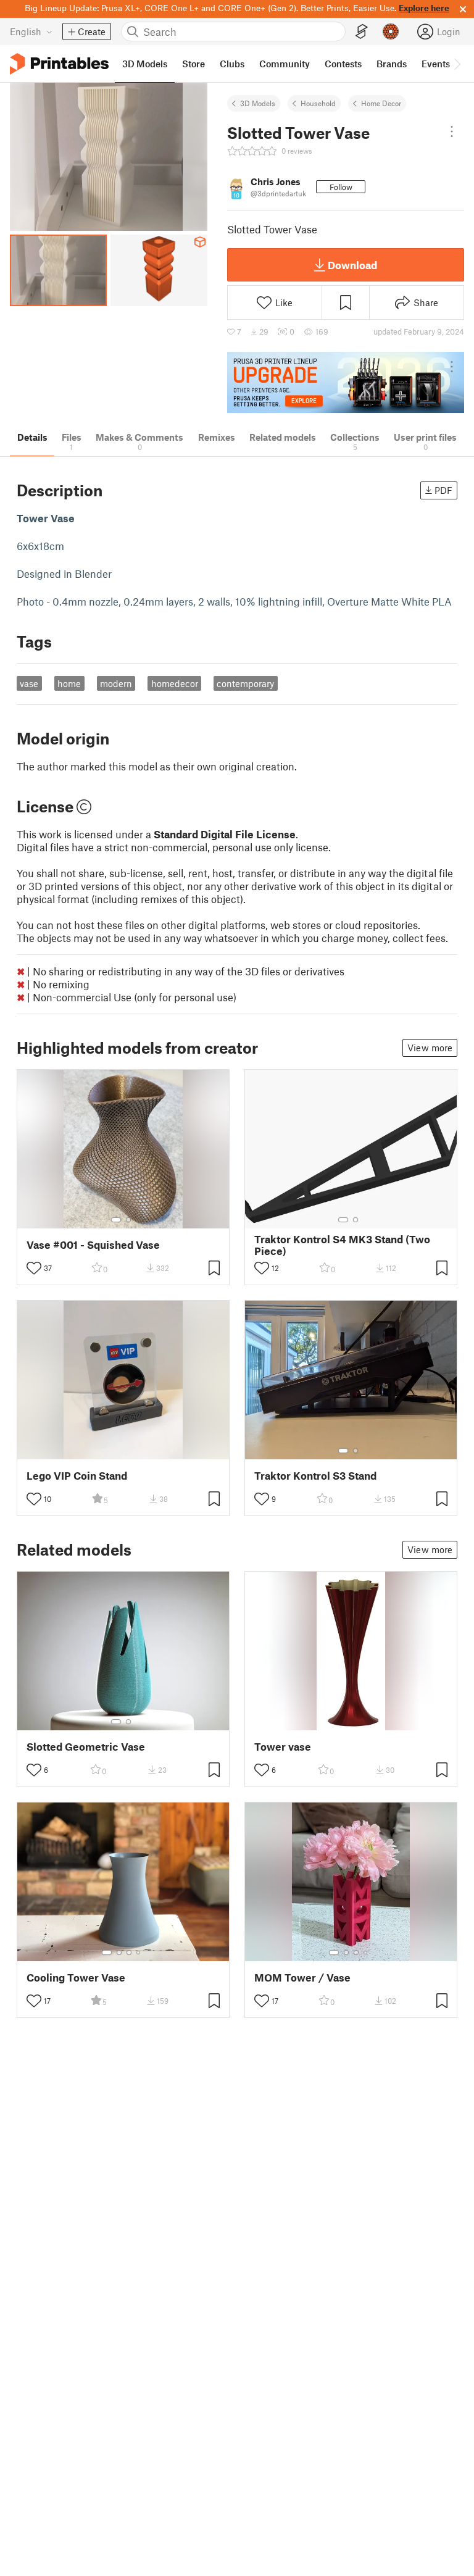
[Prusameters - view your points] (391, 31)
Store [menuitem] (193, 64)
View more (430, 1048)
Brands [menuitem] (392, 64)
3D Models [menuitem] (145, 64)
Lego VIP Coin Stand (77, 1476)
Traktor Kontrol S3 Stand (315, 1476)
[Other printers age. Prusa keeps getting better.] (346, 382)
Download (352, 265)
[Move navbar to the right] (457, 64)
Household (318, 103)
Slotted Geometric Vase (86, 1747)
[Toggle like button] (34, 1268)
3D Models (258, 103)
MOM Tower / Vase (302, 1978)
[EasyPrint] (362, 32)
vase (29, 683)
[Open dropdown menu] (452, 131)
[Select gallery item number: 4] (139, 1953)
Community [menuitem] (285, 64)
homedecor (175, 683)
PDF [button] (443, 490)
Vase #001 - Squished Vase (93, 1245)
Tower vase (283, 1747)
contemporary (245, 683)
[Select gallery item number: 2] (128, 1220)
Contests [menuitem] (343, 64)
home (69, 683)
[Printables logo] (59, 64)
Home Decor (381, 103)
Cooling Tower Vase (76, 1978)
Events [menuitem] (436, 64)
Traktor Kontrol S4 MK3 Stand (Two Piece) (342, 1245)
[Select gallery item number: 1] (116, 1220)
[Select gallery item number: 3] (129, 1953)
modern (116, 683)
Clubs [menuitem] (232, 64)
